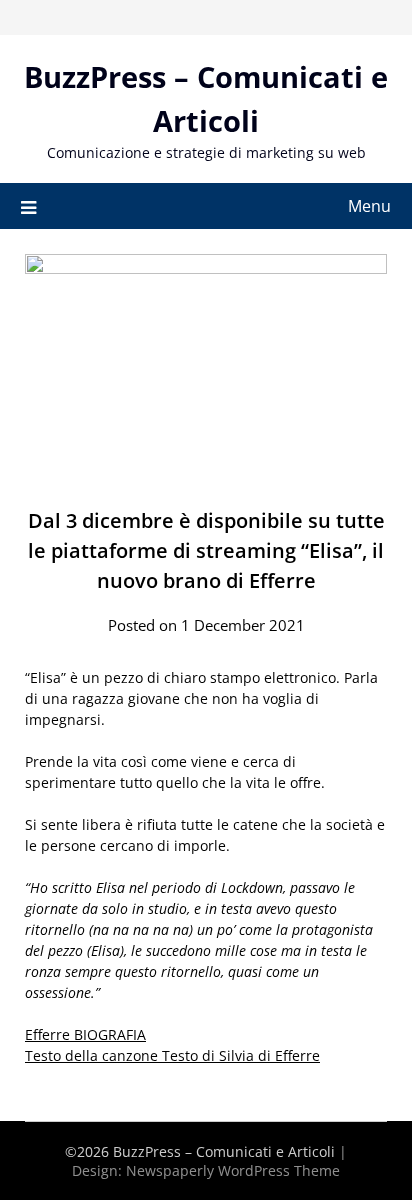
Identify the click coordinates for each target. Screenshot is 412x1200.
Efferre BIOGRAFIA (85, 1034)
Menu (369, 206)
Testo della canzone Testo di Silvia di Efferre (172, 1055)
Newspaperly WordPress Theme (233, 1170)
